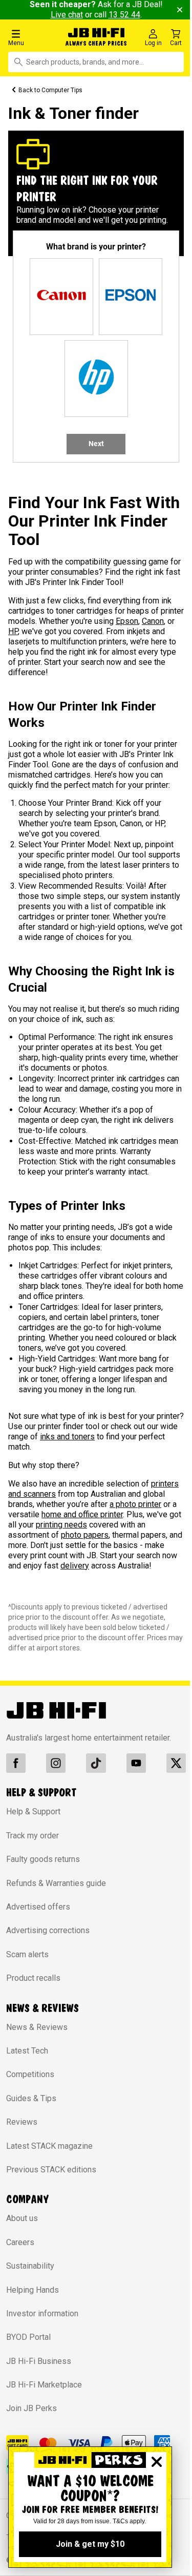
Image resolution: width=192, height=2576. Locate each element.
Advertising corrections (48, 1930)
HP (13, 631)
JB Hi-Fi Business (39, 2361)
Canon (153, 621)
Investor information (42, 2313)
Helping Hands (33, 2290)
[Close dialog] (157, 2462)
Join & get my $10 (90, 2544)
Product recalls (33, 1978)
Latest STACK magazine (49, 2146)
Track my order (33, 1836)
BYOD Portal (28, 2337)
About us (22, 2218)
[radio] (61, 297)
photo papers (85, 1535)
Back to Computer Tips (50, 90)
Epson (127, 621)
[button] (33, 37)
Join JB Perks (31, 2408)
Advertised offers (38, 1907)
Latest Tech (27, 2051)
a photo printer (135, 1504)
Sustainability (30, 2266)
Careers (20, 2242)
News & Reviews (37, 2027)
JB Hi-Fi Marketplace (44, 2385)
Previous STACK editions (51, 2170)
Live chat (67, 15)
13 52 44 (124, 15)
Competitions (30, 2074)
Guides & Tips (31, 2098)
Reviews (22, 2122)
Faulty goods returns (43, 1859)
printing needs (61, 1525)
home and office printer (82, 1514)
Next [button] (96, 444)
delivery (75, 1566)
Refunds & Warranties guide (56, 1883)
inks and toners (67, 1437)
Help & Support (33, 1811)
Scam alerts (27, 1954)
